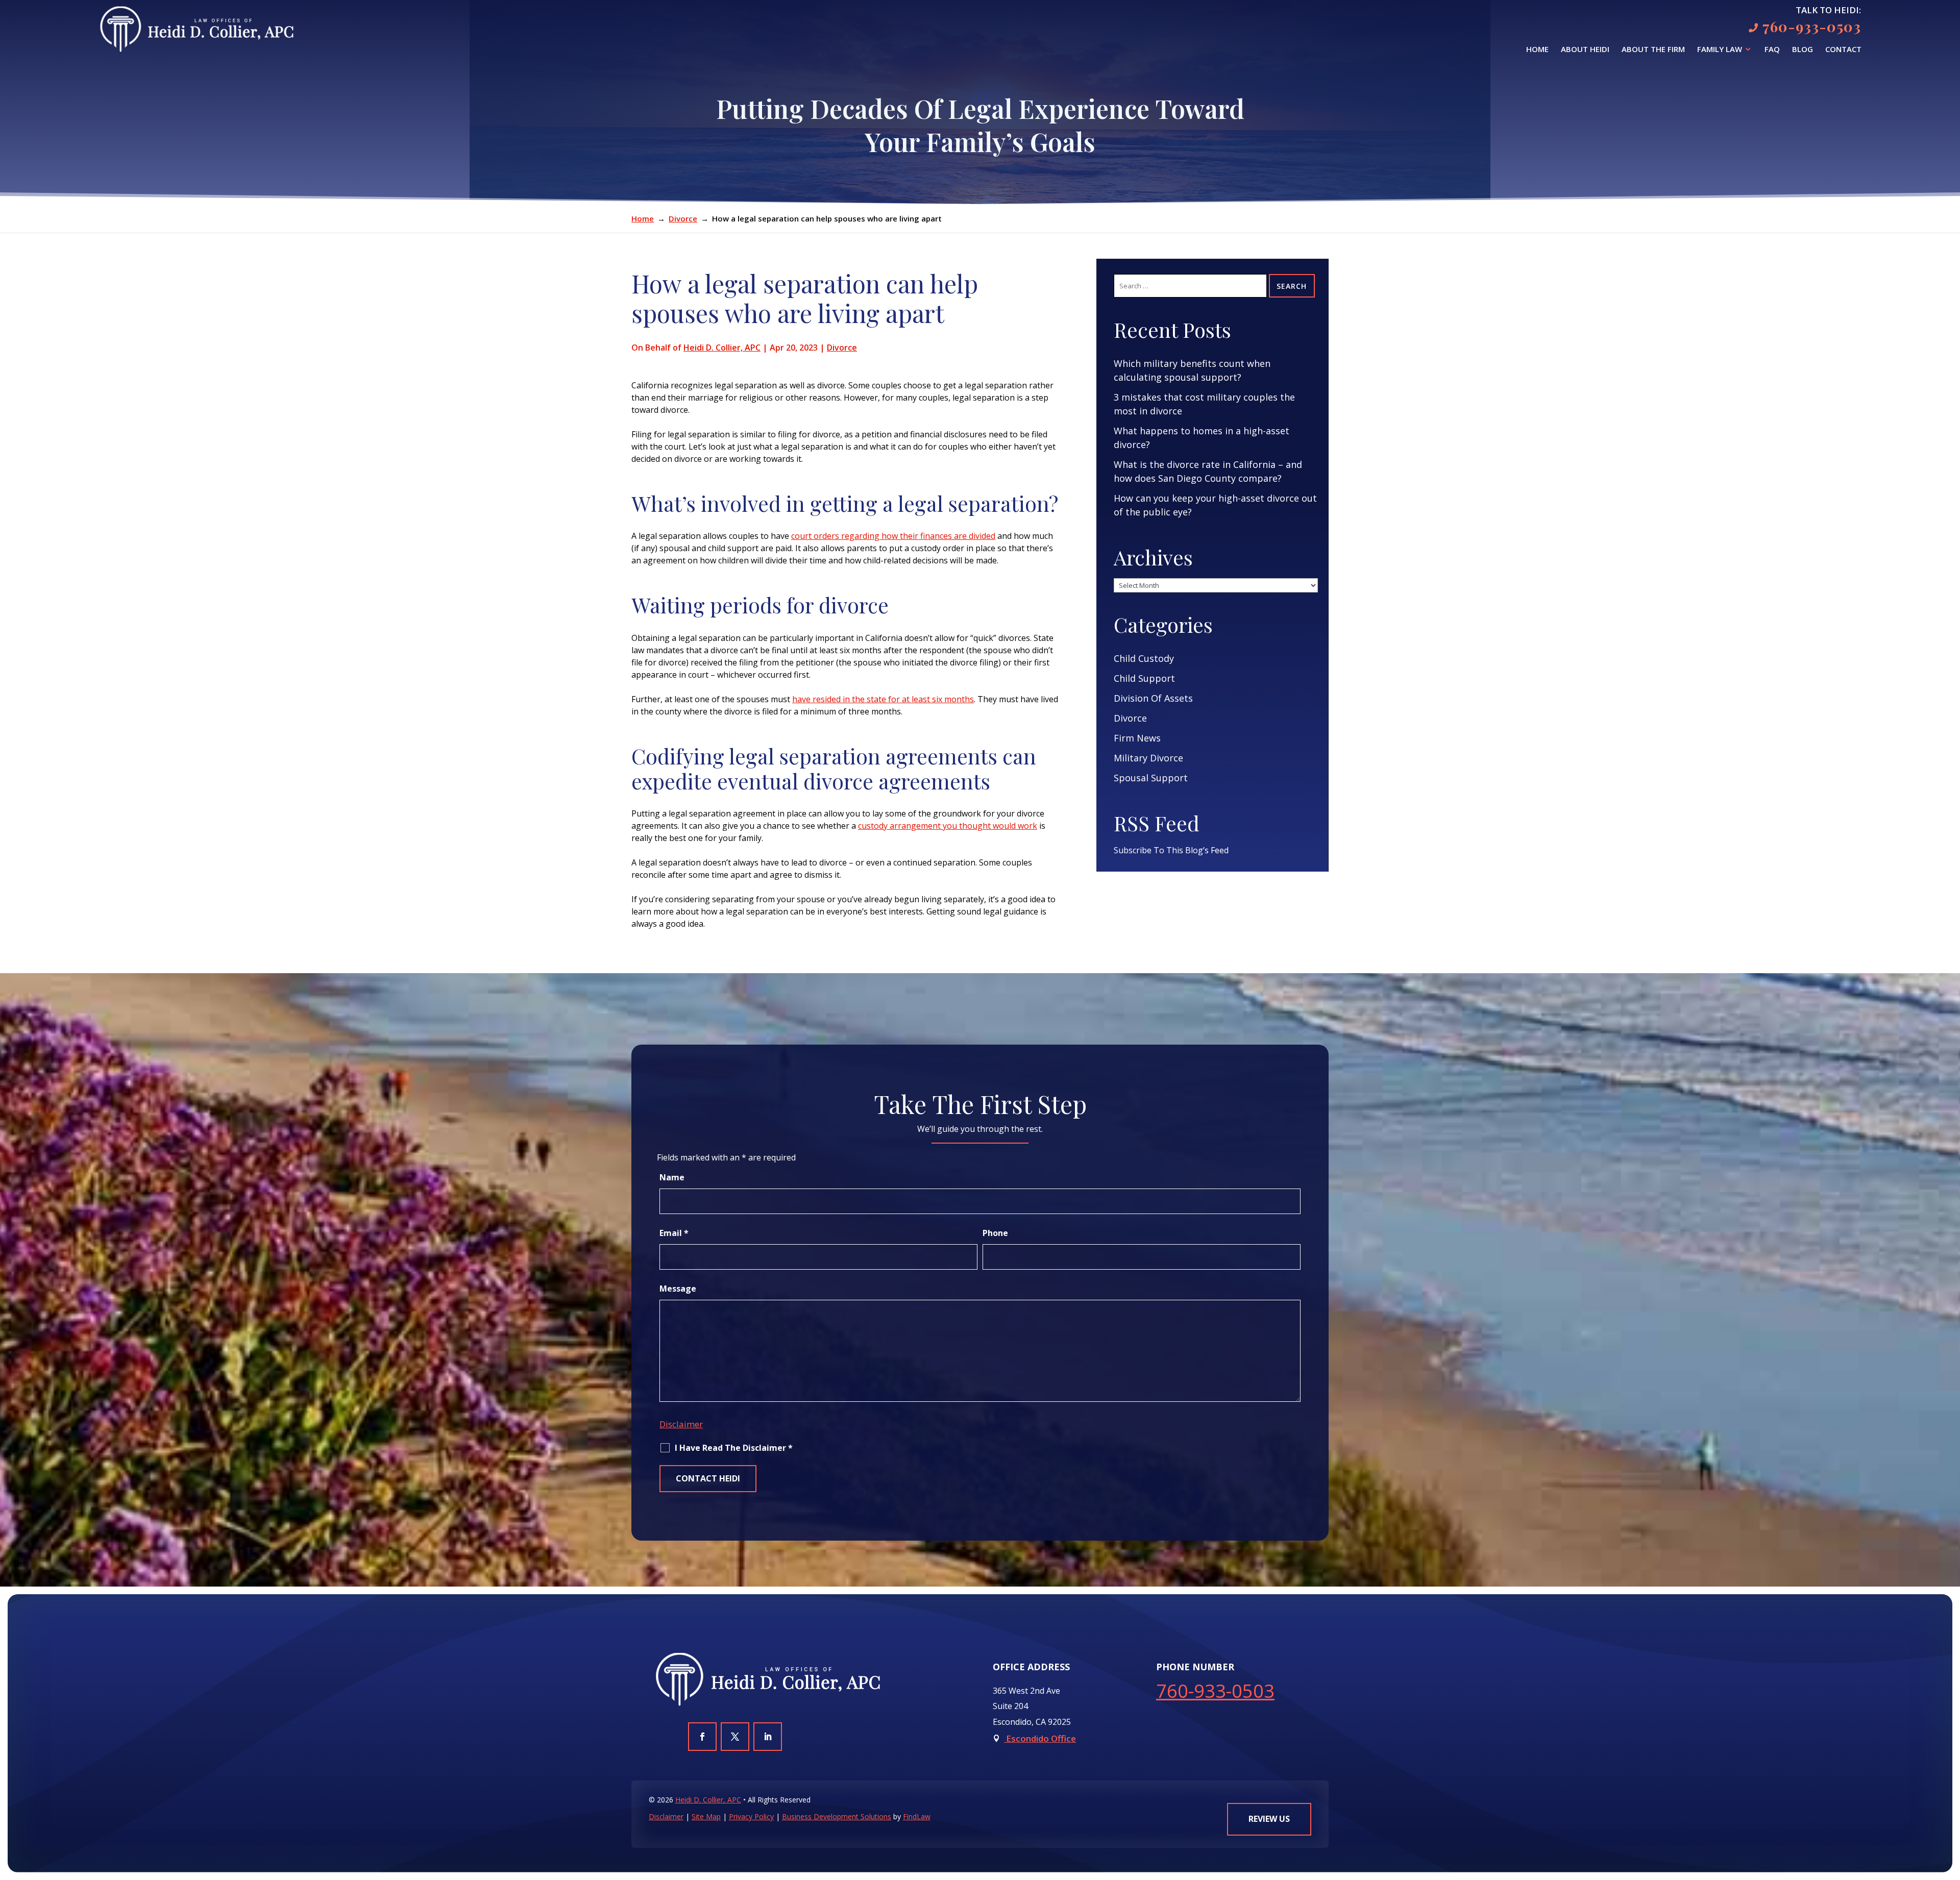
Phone (995, 1233)
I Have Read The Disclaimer (734, 1448)
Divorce (842, 348)
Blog (1803, 50)
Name (672, 1177)
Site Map (706, 1816)
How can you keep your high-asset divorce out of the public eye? (1215, 505)
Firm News (1137, 738)
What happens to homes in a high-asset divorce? (1202, 438)
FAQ (1772, 50)
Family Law (1720, 50)
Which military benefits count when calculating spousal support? (1192, 370)
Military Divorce (1148, 758)
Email (674, 1233)
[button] (1950, 1806)
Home (1537, 50)
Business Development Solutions (837, 1816)
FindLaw (917, 1816)
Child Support (1144, 678)
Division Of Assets (1153, 698)
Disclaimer (681, 1424)
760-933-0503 (1812, 26)
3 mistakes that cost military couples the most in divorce (1204, 404)
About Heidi (1585, 50)
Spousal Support (1151, 778)
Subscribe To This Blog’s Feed (1171, 850)
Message (678, 1289)
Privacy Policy (751, 1816)
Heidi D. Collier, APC (722, 348)
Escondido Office (1040, 1738)
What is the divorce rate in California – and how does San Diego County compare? (1208, 471)
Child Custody (1144, 658)
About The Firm (1653, 50)
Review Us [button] (1269, 1819)
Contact (1843, 50)
